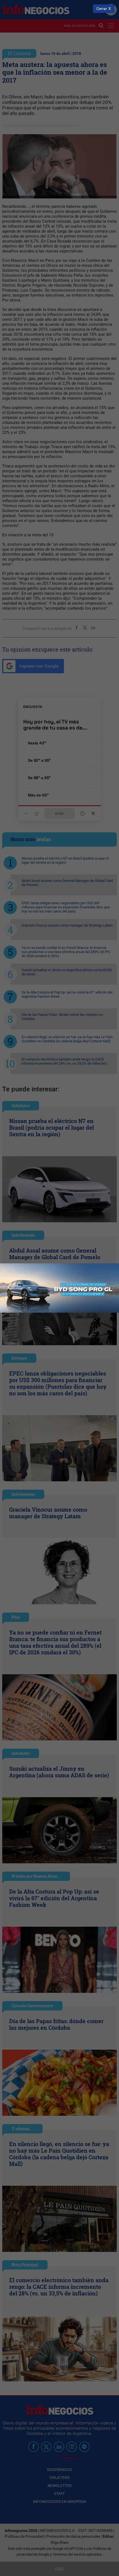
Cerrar (102, 9)
